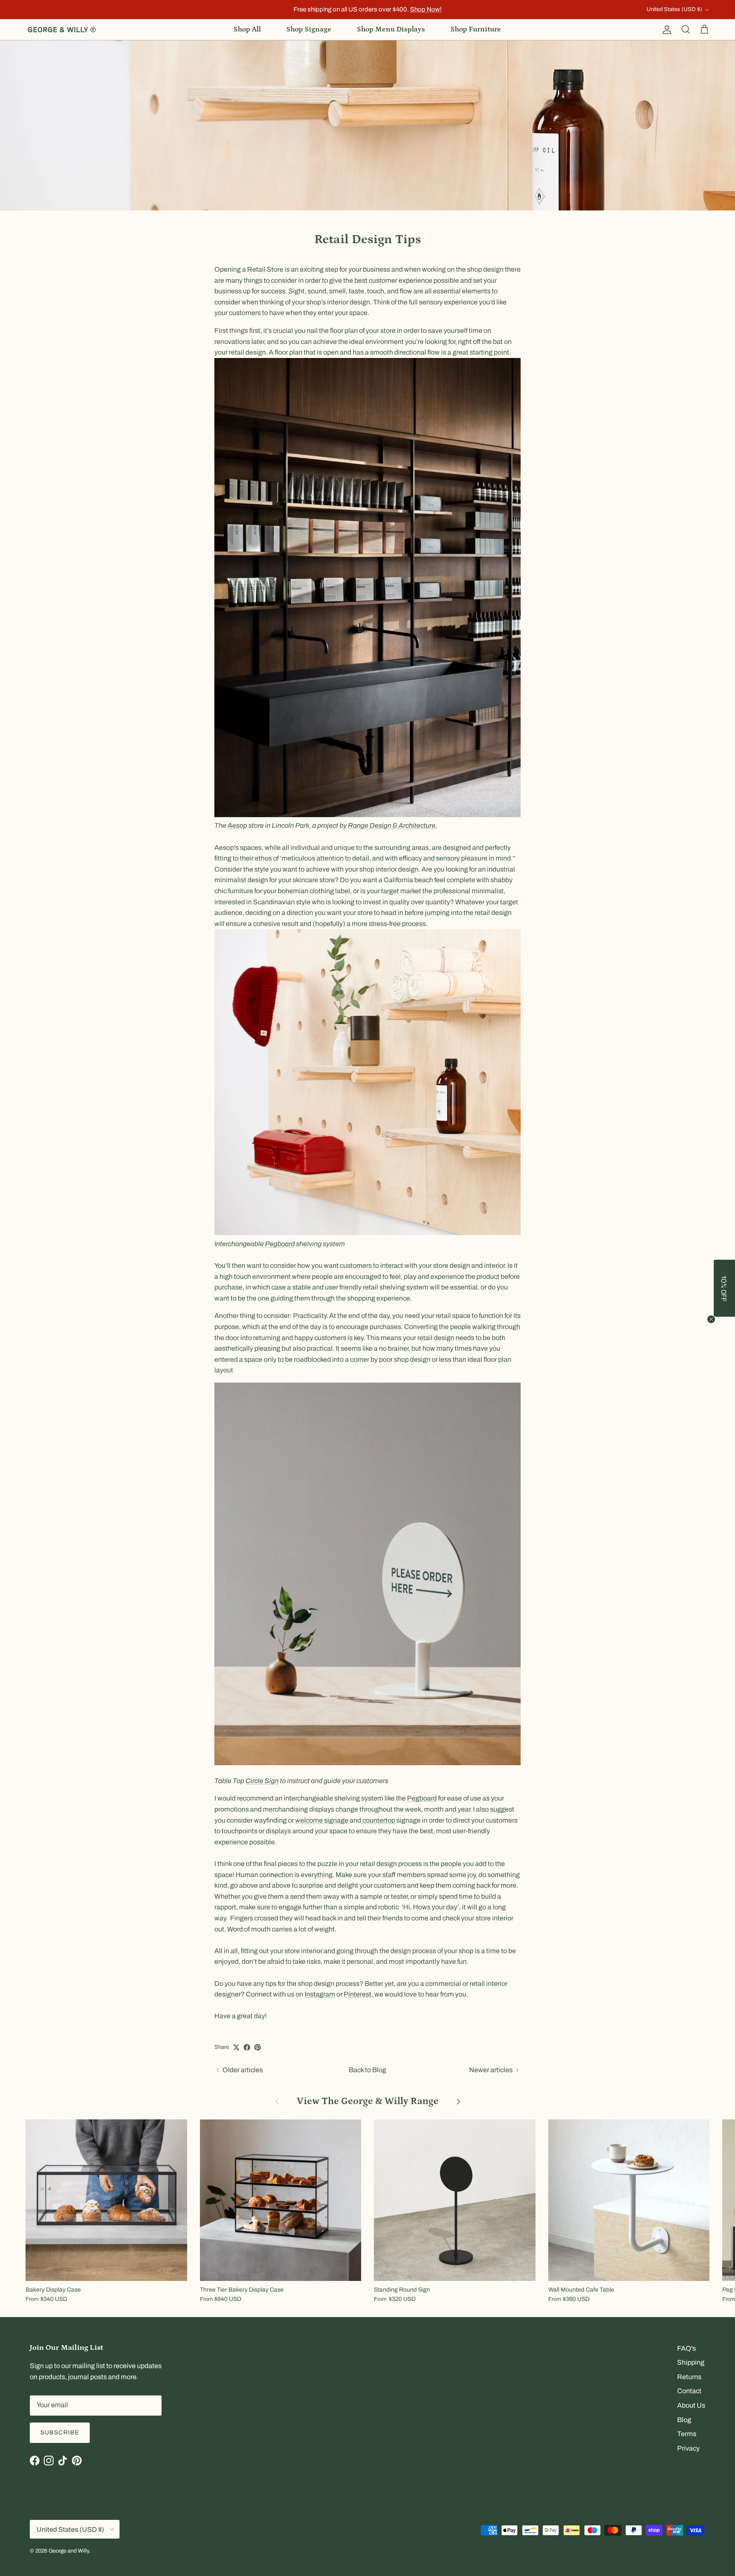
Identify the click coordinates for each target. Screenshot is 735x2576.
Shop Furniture (476, 29)
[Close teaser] (711, 1319)
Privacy (688, 2448)
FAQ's (687, 2348)
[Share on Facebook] (247, 2047)
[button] (724, 1288)
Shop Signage (309, 29)
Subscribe (60, 2433)
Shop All (247, 29)
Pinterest (358, 1994)
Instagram (320, 1994)
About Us (691, 2405)
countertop (378, 1820)
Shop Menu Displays (391, 29)
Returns (689, 2377)
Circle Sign (262, 1781)
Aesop (237, 825)
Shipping (691, 2362)
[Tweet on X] (236, 2047)
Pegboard (280, 1244)
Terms (687, 2434)
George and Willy (69, 2551)
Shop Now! (426, 9)
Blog (684, 2420)
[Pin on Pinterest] (258, 2047)
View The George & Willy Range (368, 2101)
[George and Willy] (62, 30)
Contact (689, 2391)
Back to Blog (367, 2070)
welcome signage (322, 1820)
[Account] (665, 30)
